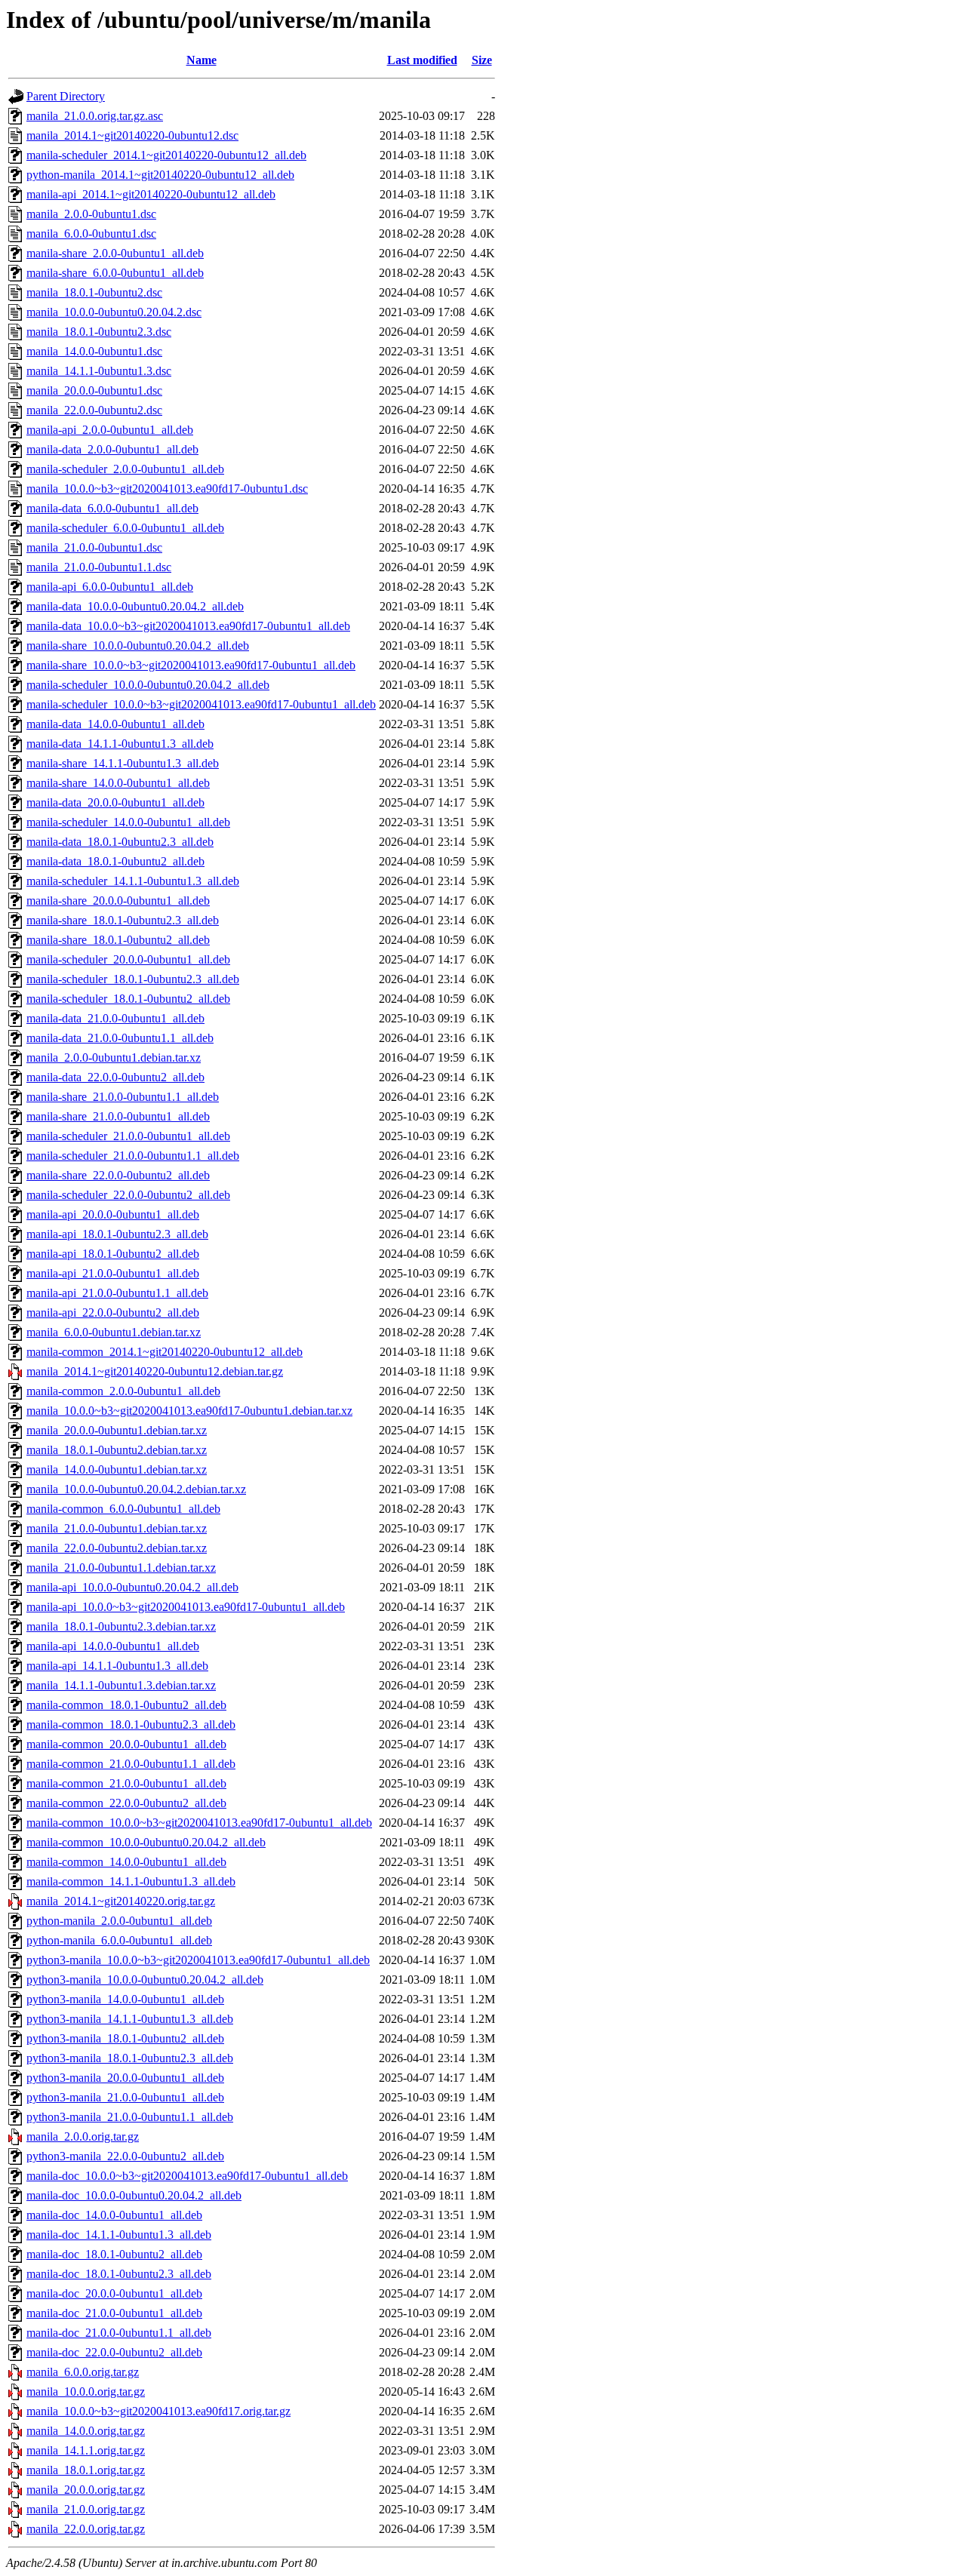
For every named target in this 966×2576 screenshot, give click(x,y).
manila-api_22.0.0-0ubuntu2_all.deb (113, 1313)
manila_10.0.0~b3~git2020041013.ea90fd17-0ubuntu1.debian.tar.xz (189, 1411)
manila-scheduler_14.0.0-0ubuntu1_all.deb (128, 822)
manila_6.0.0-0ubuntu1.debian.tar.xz (114, 1332)
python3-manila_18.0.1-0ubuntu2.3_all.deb (130, 2058)
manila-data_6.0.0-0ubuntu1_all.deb (112, 508)
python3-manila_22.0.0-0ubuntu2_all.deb (125, 2156)
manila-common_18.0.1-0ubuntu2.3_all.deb (131, 1725)
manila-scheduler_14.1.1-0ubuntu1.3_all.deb (133, 881)
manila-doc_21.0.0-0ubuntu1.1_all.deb (119, 2333)
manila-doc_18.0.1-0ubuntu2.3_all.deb (119, 2274)
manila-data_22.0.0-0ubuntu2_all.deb (115, 1077)
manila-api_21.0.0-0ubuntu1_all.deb (113, 1273)
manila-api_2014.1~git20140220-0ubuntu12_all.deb (151, 194)
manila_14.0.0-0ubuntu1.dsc (94, 351)
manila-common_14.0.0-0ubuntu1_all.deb (126, 1862)
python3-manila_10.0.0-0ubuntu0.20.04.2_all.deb (145, 1980)
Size (482, 60)
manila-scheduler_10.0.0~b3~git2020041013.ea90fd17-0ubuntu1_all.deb (201, 704)
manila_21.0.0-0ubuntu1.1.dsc (99, 567)
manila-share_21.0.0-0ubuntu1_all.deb (118, 1116)
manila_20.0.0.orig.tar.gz (86, 2490)
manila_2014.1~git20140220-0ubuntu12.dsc (132, 135)
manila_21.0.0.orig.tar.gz (86, 2509)
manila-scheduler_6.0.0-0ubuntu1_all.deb (125, 528)
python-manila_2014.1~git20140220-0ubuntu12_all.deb (160, 175)
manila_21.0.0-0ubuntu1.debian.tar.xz (117, 1528)
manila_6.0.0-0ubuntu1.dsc (91, 234)
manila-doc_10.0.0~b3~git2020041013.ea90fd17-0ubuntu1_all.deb (187, 2176)
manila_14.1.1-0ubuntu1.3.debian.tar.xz (121, 1685)
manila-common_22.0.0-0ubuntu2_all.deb (126, 1803)
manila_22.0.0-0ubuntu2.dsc (94, 410)
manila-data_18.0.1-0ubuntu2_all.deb (115, 861)
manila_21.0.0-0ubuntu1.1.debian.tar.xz (121, 1568)
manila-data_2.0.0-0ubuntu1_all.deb (112, 449)
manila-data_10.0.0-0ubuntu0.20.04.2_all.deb (135, 606)
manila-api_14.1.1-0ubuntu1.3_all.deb (117, 1666)
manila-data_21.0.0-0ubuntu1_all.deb (115, 1018)
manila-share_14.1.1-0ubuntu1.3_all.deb (123, 763)
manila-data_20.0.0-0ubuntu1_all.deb (115, 802)
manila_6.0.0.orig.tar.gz (83, 2372)
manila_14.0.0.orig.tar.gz (86, 2431)
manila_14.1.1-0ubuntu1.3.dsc (99, 371)
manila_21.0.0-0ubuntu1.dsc (94, 547)
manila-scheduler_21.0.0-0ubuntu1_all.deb (128, 1136)
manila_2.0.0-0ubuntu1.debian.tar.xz (114, 1057)
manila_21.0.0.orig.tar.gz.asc (95, 116)
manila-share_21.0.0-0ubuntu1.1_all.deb (123, 1097)
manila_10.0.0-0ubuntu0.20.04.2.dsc (114, 312)
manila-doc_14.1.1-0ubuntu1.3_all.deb (119, 2235)
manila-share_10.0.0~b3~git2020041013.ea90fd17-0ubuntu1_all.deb (191, 665)
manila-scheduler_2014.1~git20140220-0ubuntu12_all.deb (166, 155)
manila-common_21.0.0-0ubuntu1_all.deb (126, 1783)
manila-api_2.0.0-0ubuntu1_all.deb (110, 430)
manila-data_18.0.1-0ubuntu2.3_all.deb (120, 842)
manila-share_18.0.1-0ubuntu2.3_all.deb (123, 920)
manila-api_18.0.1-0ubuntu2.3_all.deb (117, 1234)
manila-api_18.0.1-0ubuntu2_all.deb (113, 1254)
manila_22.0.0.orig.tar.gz (86, 2529)
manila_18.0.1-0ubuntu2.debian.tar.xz (117, 1450)
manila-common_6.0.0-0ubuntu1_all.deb (123, 1509)
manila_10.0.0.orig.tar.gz (86, 2392)
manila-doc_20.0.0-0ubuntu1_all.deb (114, 2293)
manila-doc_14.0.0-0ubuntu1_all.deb (114, 2215)
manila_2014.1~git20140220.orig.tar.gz (121, 1901)
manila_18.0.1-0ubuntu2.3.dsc (99, 332)
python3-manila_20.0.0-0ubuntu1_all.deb (125, 2078)
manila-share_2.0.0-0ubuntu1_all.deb (115, 253)
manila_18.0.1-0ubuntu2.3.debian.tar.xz (121, 1626)
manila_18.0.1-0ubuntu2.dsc (94, 292)
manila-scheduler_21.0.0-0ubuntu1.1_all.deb (133, 1156)
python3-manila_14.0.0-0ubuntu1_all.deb (125, 1999)
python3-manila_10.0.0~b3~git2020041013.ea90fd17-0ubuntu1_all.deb (198, 1960)
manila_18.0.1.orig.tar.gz (86, 2470)
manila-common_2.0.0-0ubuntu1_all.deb (123, 1391)
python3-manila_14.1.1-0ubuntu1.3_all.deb (130, 2019)
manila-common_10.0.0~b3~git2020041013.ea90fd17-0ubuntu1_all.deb (199, 1823)
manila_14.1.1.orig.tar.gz (86, 2450)
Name (202, 60)
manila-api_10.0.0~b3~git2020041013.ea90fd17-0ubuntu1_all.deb (186, 1607)
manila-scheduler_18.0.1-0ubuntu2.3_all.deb (133, 979)
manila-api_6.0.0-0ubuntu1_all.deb (110, 587)
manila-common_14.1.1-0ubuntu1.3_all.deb (131, 1881)
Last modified (422, 60)
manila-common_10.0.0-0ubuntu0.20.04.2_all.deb (146, 1842)
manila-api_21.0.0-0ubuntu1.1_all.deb (117, 1293)
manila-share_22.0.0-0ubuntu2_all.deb (118, 1175)
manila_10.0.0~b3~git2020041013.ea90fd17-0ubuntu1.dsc (167, 489)
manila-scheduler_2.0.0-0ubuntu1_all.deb (125, 469)
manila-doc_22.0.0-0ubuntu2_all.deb (114, 2352)
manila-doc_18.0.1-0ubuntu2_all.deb (114, 2254)
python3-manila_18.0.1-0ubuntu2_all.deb (125, 2038)
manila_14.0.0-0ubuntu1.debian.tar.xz (117, 1469)
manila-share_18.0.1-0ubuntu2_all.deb (118, 940)
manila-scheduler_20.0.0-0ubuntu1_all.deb (128, 959)
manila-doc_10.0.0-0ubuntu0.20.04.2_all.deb (134, 2195)
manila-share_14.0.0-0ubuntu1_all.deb (118, 783)
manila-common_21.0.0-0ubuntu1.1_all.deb (131, 1764)
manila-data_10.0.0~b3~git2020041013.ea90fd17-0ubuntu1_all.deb (188, 626)
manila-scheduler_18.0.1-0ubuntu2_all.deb (128, 999)
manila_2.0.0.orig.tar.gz (83, 2136)
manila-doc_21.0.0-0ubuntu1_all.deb (114, 2313)
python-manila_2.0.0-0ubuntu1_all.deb (119, 1921)
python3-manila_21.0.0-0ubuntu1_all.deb (125, 2097)
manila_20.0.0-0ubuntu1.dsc (94, 390)
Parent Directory (66, 96)
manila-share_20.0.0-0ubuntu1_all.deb (118, 901)
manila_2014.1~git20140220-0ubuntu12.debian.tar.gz (155, 1371)
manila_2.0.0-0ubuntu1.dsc (91, 214)
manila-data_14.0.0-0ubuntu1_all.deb (115, 724)
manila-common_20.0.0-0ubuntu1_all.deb (126, 1744)
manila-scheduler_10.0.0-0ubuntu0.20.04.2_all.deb (148, 685)
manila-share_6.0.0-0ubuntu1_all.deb (115, 273)
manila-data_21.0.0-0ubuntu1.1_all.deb (120, 1038)
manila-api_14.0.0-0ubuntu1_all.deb (113, 1646)
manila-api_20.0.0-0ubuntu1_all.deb (113, 1214)
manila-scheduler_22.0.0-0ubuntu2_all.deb (128, 1195)
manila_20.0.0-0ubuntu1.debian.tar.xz (117, 1430)
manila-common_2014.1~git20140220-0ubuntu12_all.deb (165, 1352)
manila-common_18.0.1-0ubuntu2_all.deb (126, 1705)
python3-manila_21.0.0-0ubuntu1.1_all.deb (130, 2117)
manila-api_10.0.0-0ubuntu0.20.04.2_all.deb (132, 1587)
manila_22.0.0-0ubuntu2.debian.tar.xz (117, 1548)
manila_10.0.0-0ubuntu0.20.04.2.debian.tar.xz (136, 1489)
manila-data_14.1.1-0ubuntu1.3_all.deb (120, 744)
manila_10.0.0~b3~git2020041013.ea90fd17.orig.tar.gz (158, 2411)
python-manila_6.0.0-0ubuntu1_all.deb (119, 1940)
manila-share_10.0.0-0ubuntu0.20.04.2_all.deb (138, 646)
